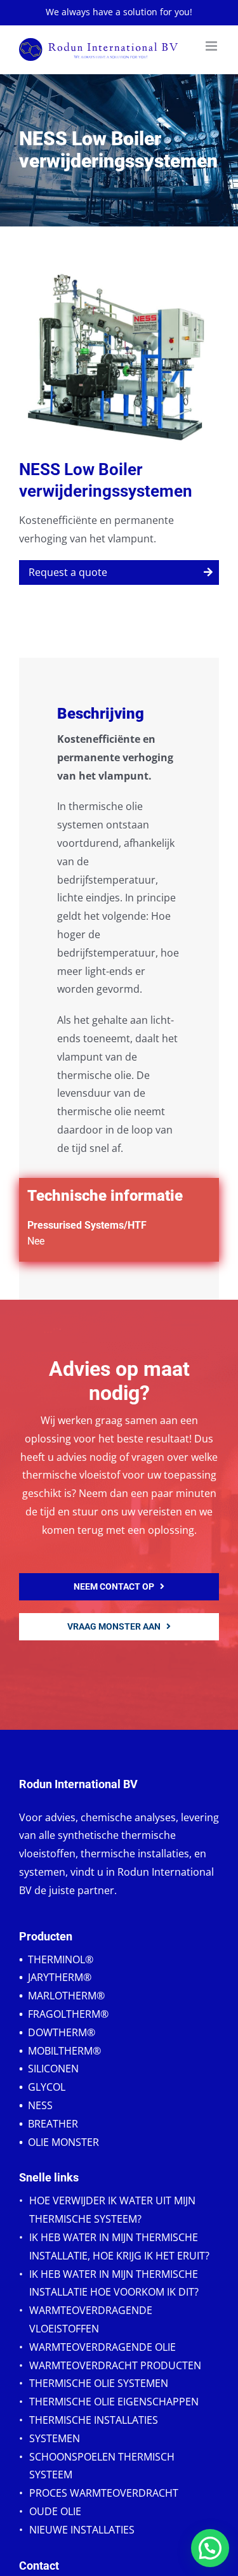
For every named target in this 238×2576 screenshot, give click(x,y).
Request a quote (68, 572)
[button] (210, 2548)
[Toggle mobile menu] (212, 46)
